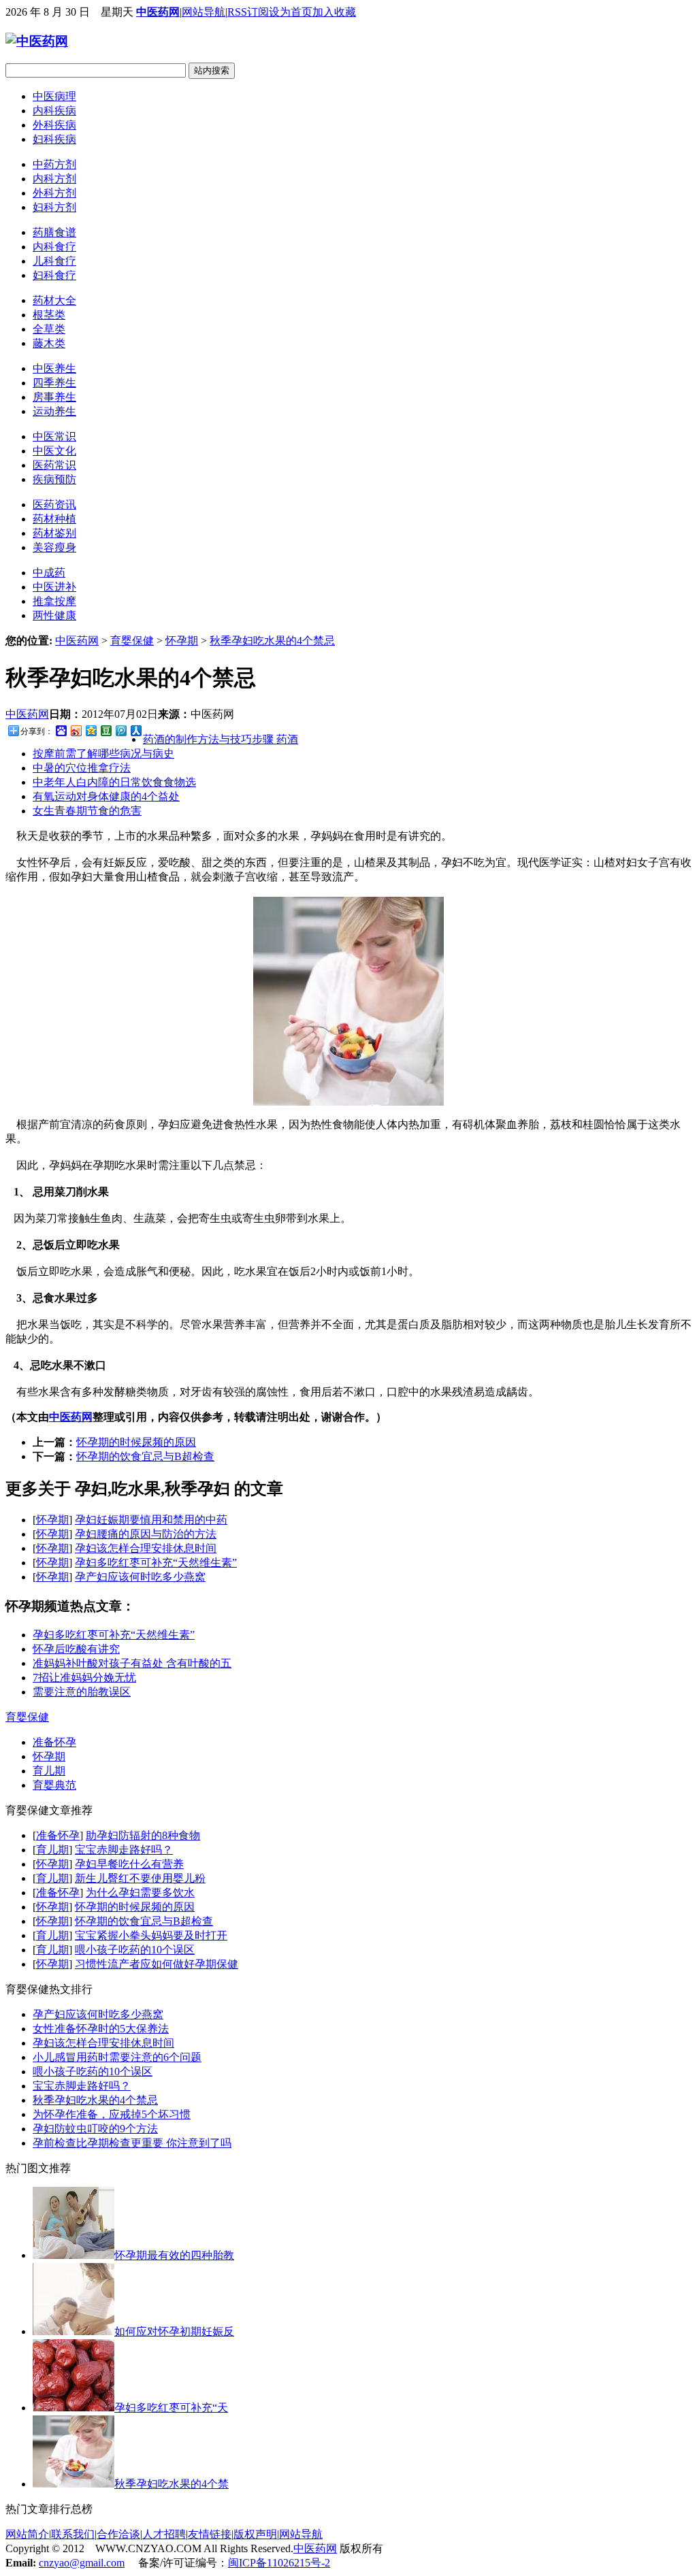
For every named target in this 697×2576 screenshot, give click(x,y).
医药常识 (54, 465)
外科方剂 (54, 193)
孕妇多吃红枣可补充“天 (171, 2408)
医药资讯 (54, 505)
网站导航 (204, 12)
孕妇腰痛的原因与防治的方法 (146, 1534)
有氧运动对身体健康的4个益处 (106, 796)
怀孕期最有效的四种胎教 (174, 2255)
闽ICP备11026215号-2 (279, 2563)
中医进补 (54, 587)
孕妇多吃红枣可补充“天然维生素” (156, 1563)
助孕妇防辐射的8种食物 (143, 1835)
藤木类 (49, 343)
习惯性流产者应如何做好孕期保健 (157, 1964)
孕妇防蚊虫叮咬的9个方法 (95, 2129)
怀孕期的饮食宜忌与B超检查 (145, 1456)
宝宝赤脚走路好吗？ (124, 1850)
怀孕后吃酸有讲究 (76, 1649)
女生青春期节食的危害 (87, 811)
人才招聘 (164, 2534)
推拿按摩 (54, 601)
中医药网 (158, 12)
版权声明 (255, 2534)
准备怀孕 (54, 1742)
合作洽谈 (118, 2534)
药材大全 (54, 300)
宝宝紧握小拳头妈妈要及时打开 (151, 1935)
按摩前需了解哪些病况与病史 (103, 754)
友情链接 (210, 2534)
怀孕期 (182, 641)
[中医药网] (37, 41)
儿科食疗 (54, 261)
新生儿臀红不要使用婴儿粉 (140, 1878)
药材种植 (54, 519)
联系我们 (73, 2534)
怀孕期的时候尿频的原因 (136, 1442)
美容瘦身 (54, 547)
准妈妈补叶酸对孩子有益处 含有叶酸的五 (132, 1663)
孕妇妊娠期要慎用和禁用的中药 (151, 1520)
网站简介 (27, 2534)
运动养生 (54, 411)
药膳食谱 (54, 232)
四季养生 (54, 383)
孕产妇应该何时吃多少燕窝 (140, 1577)
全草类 (49, 329)
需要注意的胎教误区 (82, 1692)
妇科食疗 (54, 275)
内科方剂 (54, 179)
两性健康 (54, 615)
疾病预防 (54, 479)
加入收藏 (334, 12)
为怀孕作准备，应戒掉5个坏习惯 (112, 2114)
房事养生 (54, 397)
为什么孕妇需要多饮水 (140, 1893)
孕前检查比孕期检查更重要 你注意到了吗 (132, 2143)
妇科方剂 (54, 207)
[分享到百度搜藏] (61, 730)
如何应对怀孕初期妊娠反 (174, 2331)
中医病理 (54, 96)
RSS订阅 (248, 12)
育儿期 (49, 1771)
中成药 (49, 573)
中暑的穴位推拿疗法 (82, 768)
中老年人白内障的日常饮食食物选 (114, 782)
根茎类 (49, 315)
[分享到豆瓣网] (106, 730)
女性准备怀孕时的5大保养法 (101, 2029)
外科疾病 (54, 125)
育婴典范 (54, 1785)
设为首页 (291, 12)
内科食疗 (54, 247)
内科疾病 (54, 111)
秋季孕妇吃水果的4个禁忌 (272, 641)
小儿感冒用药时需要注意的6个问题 (117, 2057)
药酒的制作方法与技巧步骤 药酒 (221, 739)
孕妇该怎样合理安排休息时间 (146, 1548)
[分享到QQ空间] (91, 730)
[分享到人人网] (135, 730)
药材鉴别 (54, 533)
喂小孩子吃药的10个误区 (135, 1950)
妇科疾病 (54, 139)
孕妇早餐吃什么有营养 (129, 1864)
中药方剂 (54, 164)
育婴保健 (132, 641)
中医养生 (54, 368)
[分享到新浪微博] (76, 730)
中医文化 (54, 451)
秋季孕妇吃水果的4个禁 (172, 2484)
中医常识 (54, 436)
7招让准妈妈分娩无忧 (84, 1678)
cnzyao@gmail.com (82, 2563)
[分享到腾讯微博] (120, 730)
